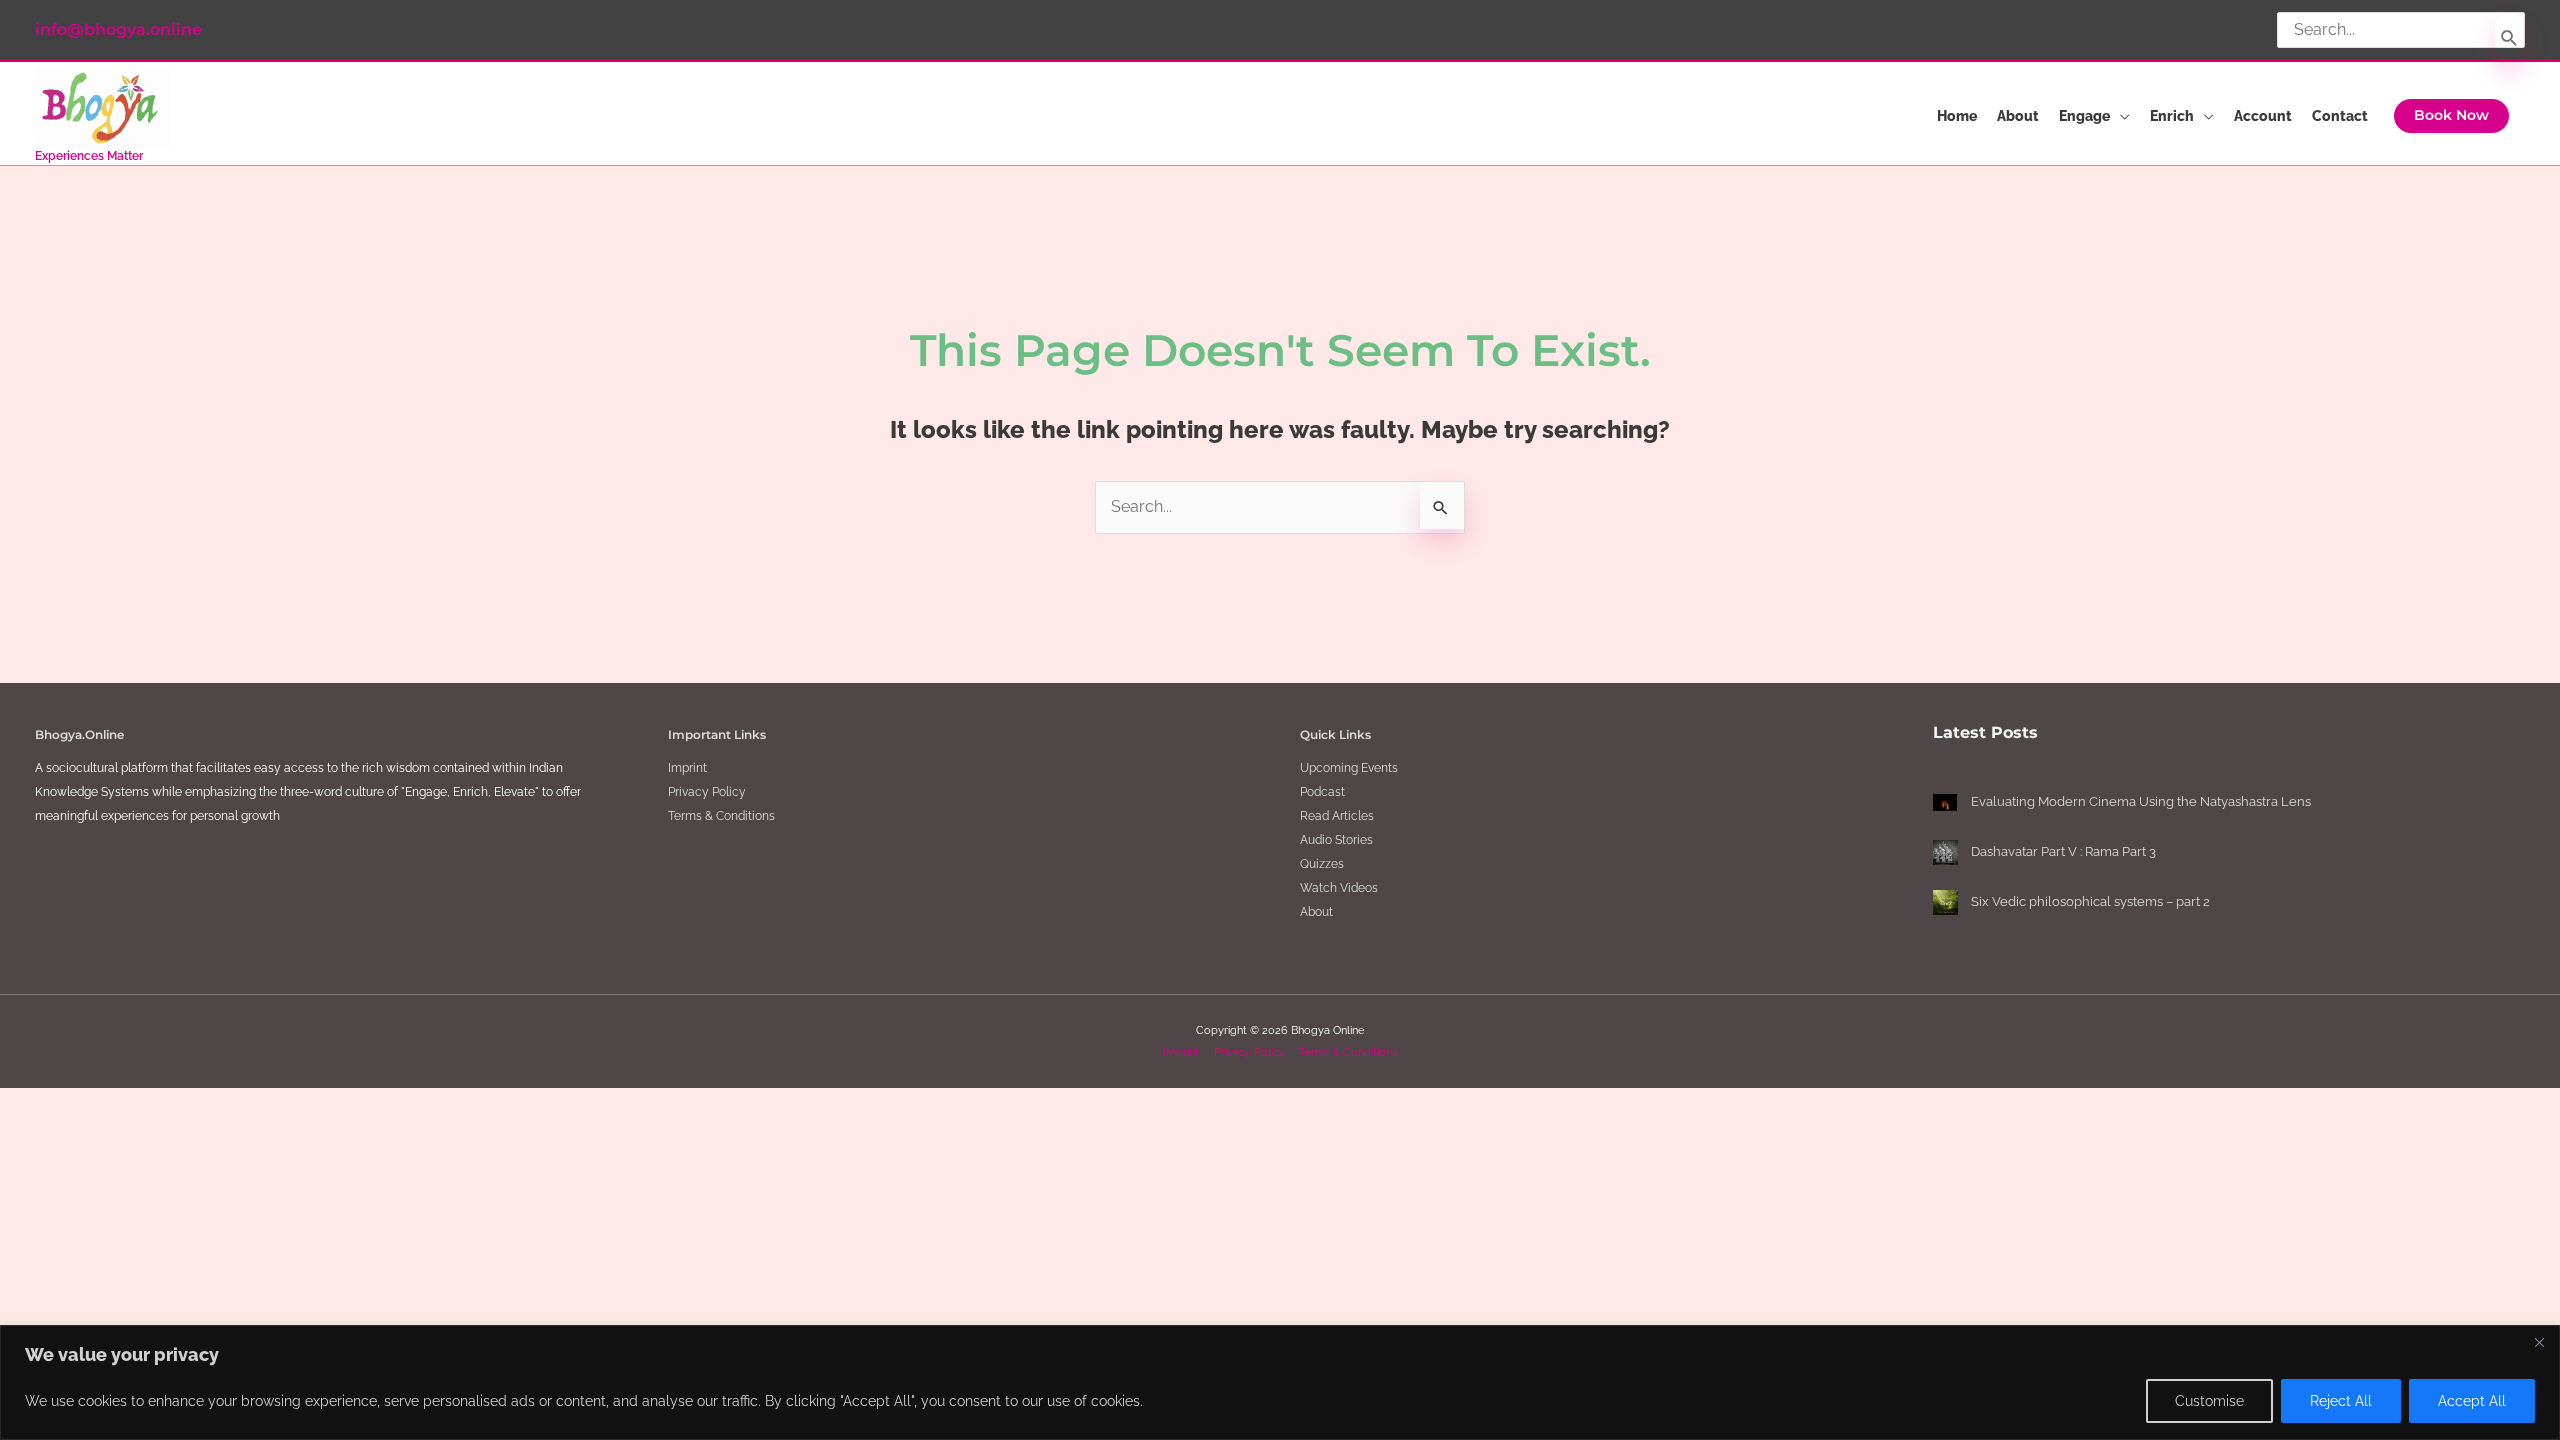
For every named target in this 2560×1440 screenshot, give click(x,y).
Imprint (687, 768)
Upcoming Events (1349, 768)
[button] (2451, 116)
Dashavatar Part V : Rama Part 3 (2063, 851)
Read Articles (1337, 816)
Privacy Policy (707, 792)
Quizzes (1322, 864)
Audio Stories (1336, 840)
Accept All (2472, 1401)
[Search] (2509, 37)
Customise (2209, 1401)
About (1316, 912)
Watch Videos (1339, 888)
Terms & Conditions (721, 816)
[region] (1280, 1382)
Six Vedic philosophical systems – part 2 (2090, 901)
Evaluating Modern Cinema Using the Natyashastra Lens (2141, 801)
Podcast (1322, 792)
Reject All (2341, 1401)
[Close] (2539, 1342)
